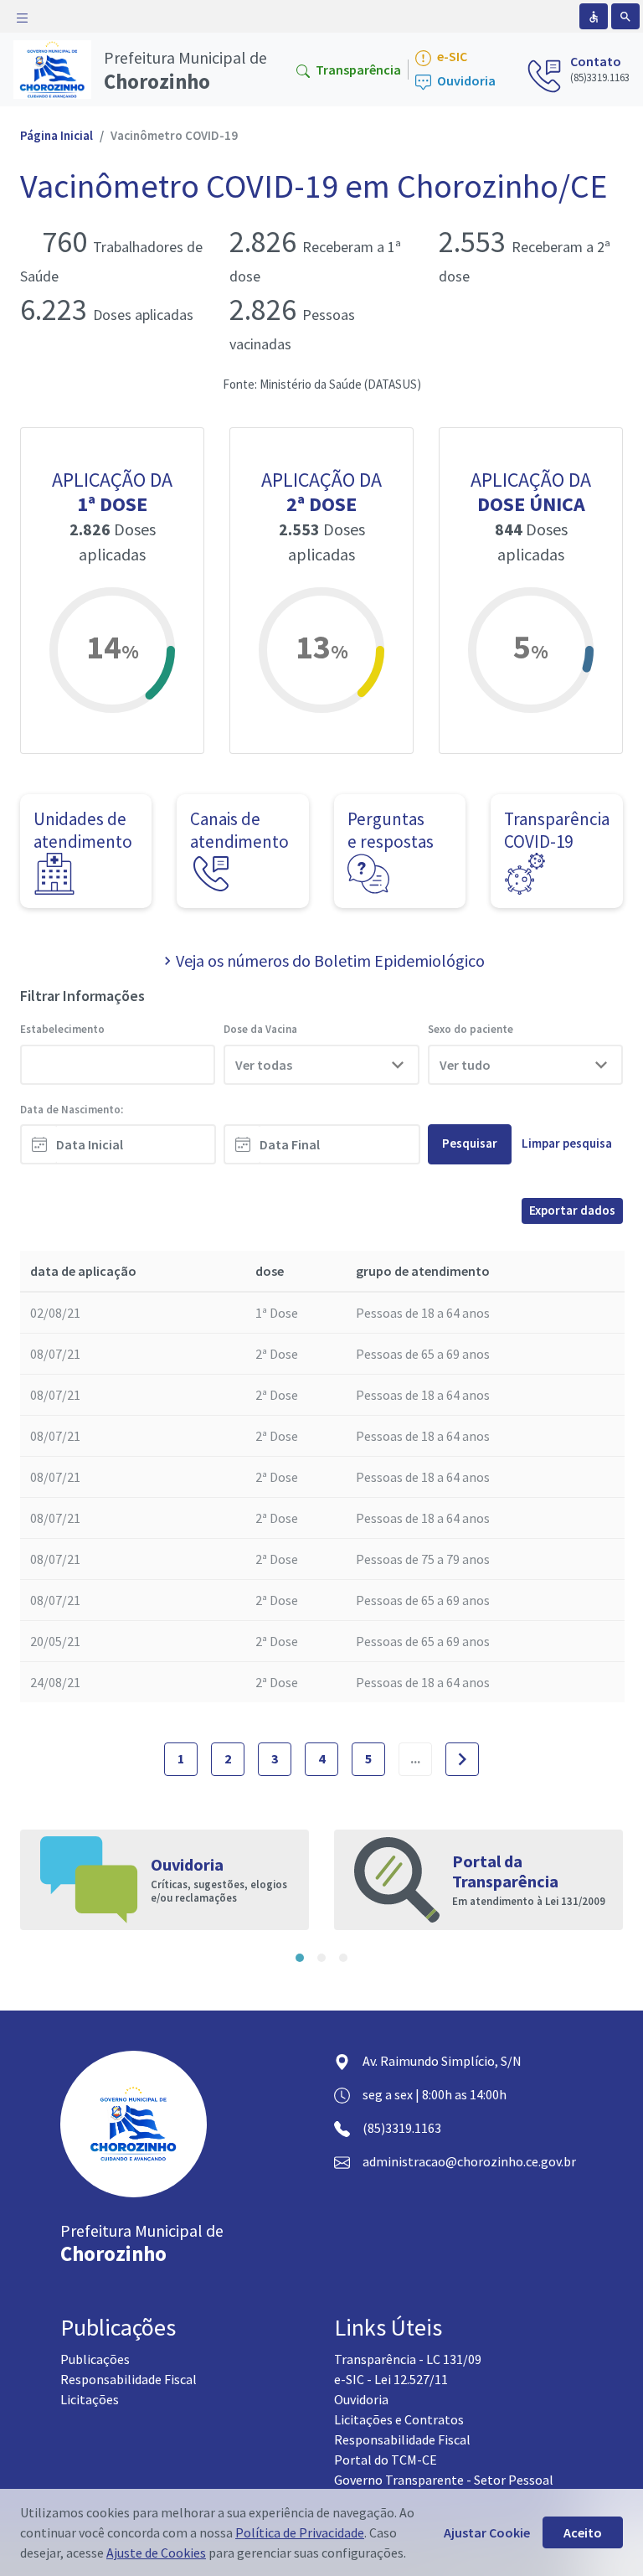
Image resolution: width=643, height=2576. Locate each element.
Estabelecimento (62, 1029)
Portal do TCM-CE (386, 2460)
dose (270, 1271)
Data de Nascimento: (72, 1110)
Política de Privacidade (300, 2532)
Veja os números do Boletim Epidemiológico (330, 960)
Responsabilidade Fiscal (129, 2379)
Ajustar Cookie (487, 2532)
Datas (238, 1110)
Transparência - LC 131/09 (408, 2359)
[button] (300, 1958)
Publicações (95, 2359)
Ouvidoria (465, 81)
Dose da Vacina (260, 1029)
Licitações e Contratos (399, 2419)
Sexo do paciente (471, 1029)
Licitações (90, 2399)
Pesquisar (470, 1143)
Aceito (583, 2532)
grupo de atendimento (423, 1271)
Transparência (357, 70)
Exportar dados (572, 1210)
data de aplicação (83, 1271)
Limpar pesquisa (567, 1143)
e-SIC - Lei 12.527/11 (391, 2379)
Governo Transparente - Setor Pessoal (444, 2480)
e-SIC (451, 57)
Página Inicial (57, 135)
